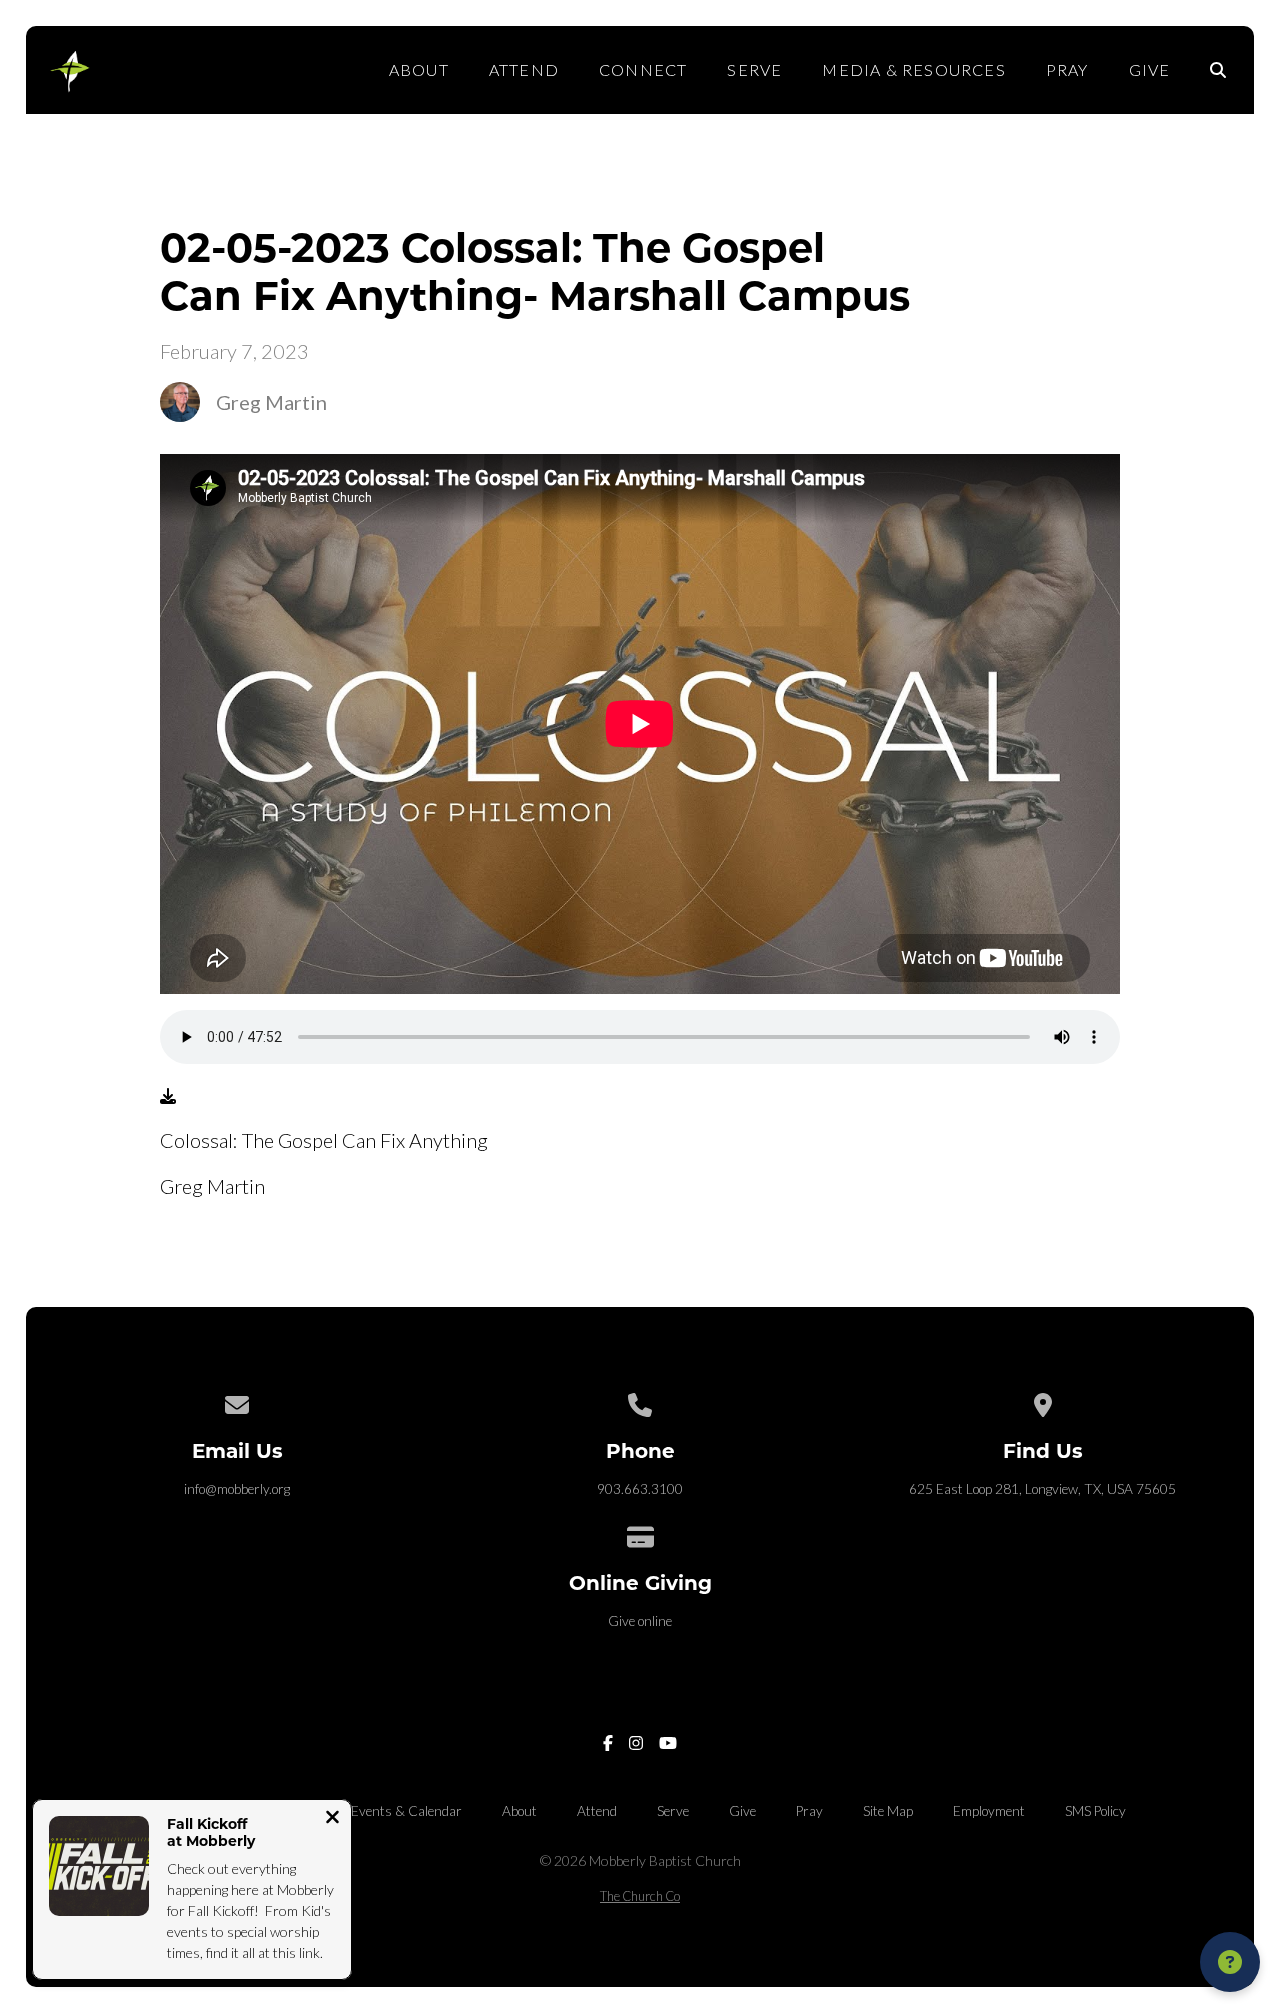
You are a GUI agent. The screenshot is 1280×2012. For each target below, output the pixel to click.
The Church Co (640, 1896)
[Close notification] (332, 1819)
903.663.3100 (640, 1489)
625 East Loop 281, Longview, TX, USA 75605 (1042, 1489)
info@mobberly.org (237, 1489)
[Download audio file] (168, 1096)
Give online (640, 1621)
